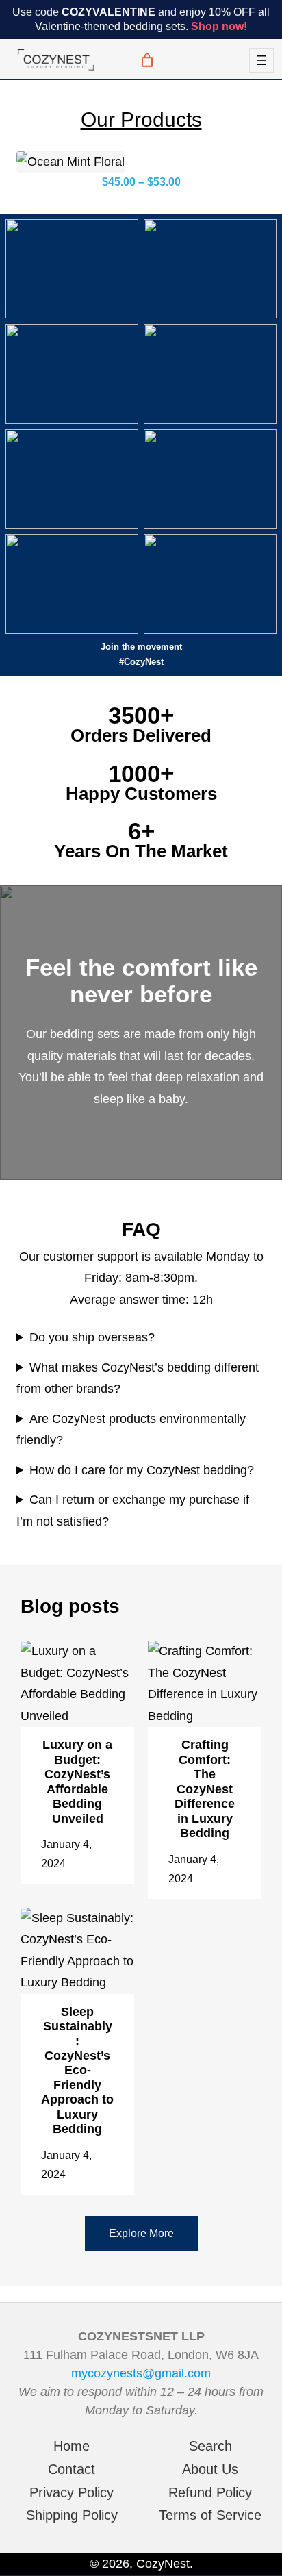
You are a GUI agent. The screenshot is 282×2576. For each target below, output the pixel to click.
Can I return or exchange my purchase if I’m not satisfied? (133, 1511)
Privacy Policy (72, 2492)
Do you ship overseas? (92, 1337)
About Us (210, 2469)
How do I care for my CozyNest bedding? (142, 1470)
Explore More (141, 2233)
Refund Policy (210, 2492)
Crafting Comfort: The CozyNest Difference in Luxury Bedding (205, 1789)
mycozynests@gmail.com (141, 2373)
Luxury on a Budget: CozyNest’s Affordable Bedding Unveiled (77, 1781)
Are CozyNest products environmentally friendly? (131, 1430)
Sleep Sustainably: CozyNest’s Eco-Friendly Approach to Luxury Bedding (77, 2070)
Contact (72, 2469)
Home (72, 2446)
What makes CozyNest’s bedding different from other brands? (138, 1378)
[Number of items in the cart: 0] (144, 60)
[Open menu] (261, 60)
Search (210, 2446)
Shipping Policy (72, 2515)
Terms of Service (210, 2515)
